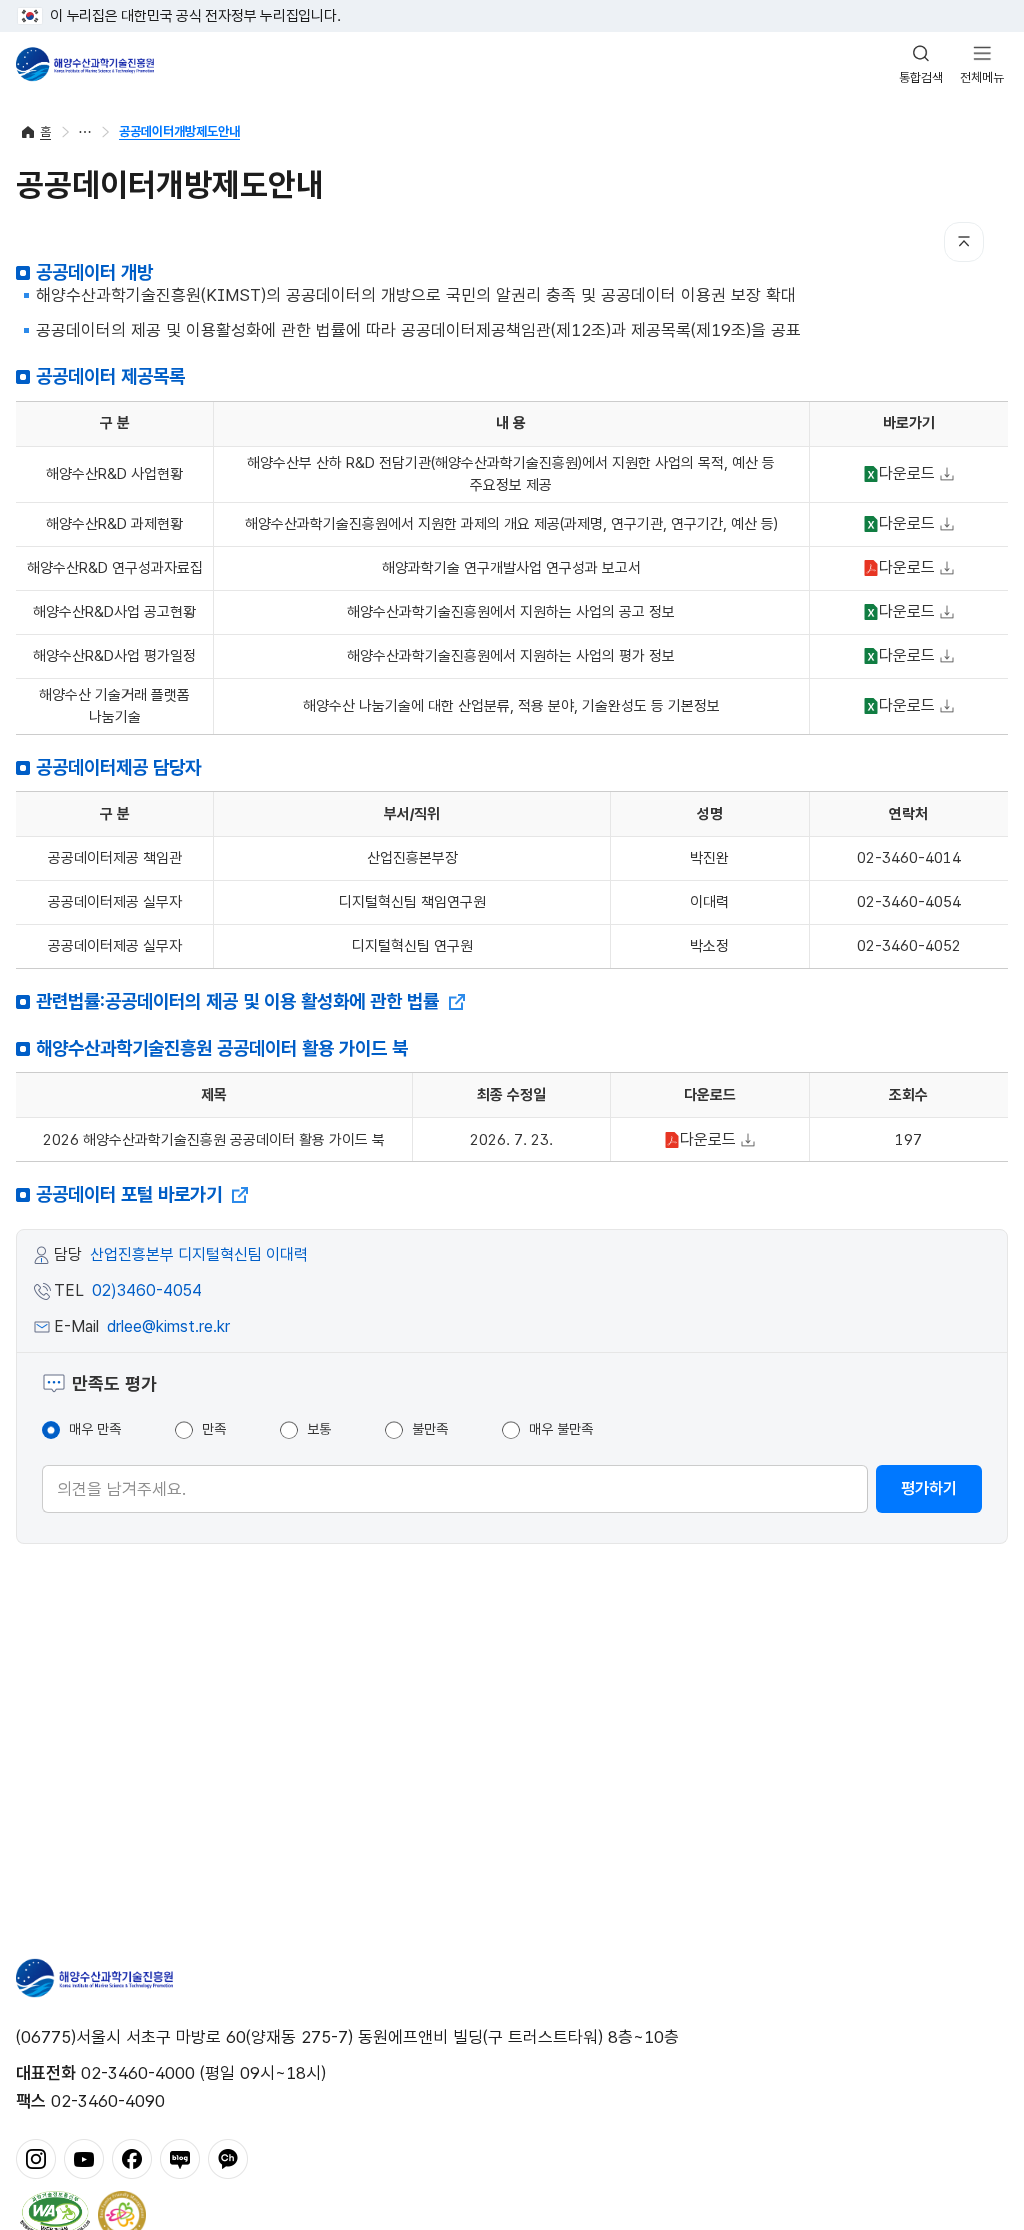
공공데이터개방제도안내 (179, 131)
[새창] (36, 2157)
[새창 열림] (55, 2213)
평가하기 (929, 1488)
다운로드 (897, 475)
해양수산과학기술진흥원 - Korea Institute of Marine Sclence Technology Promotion (85, 64)
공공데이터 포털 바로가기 (131, 1194)
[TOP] (964, 242)
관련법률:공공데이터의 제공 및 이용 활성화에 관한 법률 (240, 1001)
